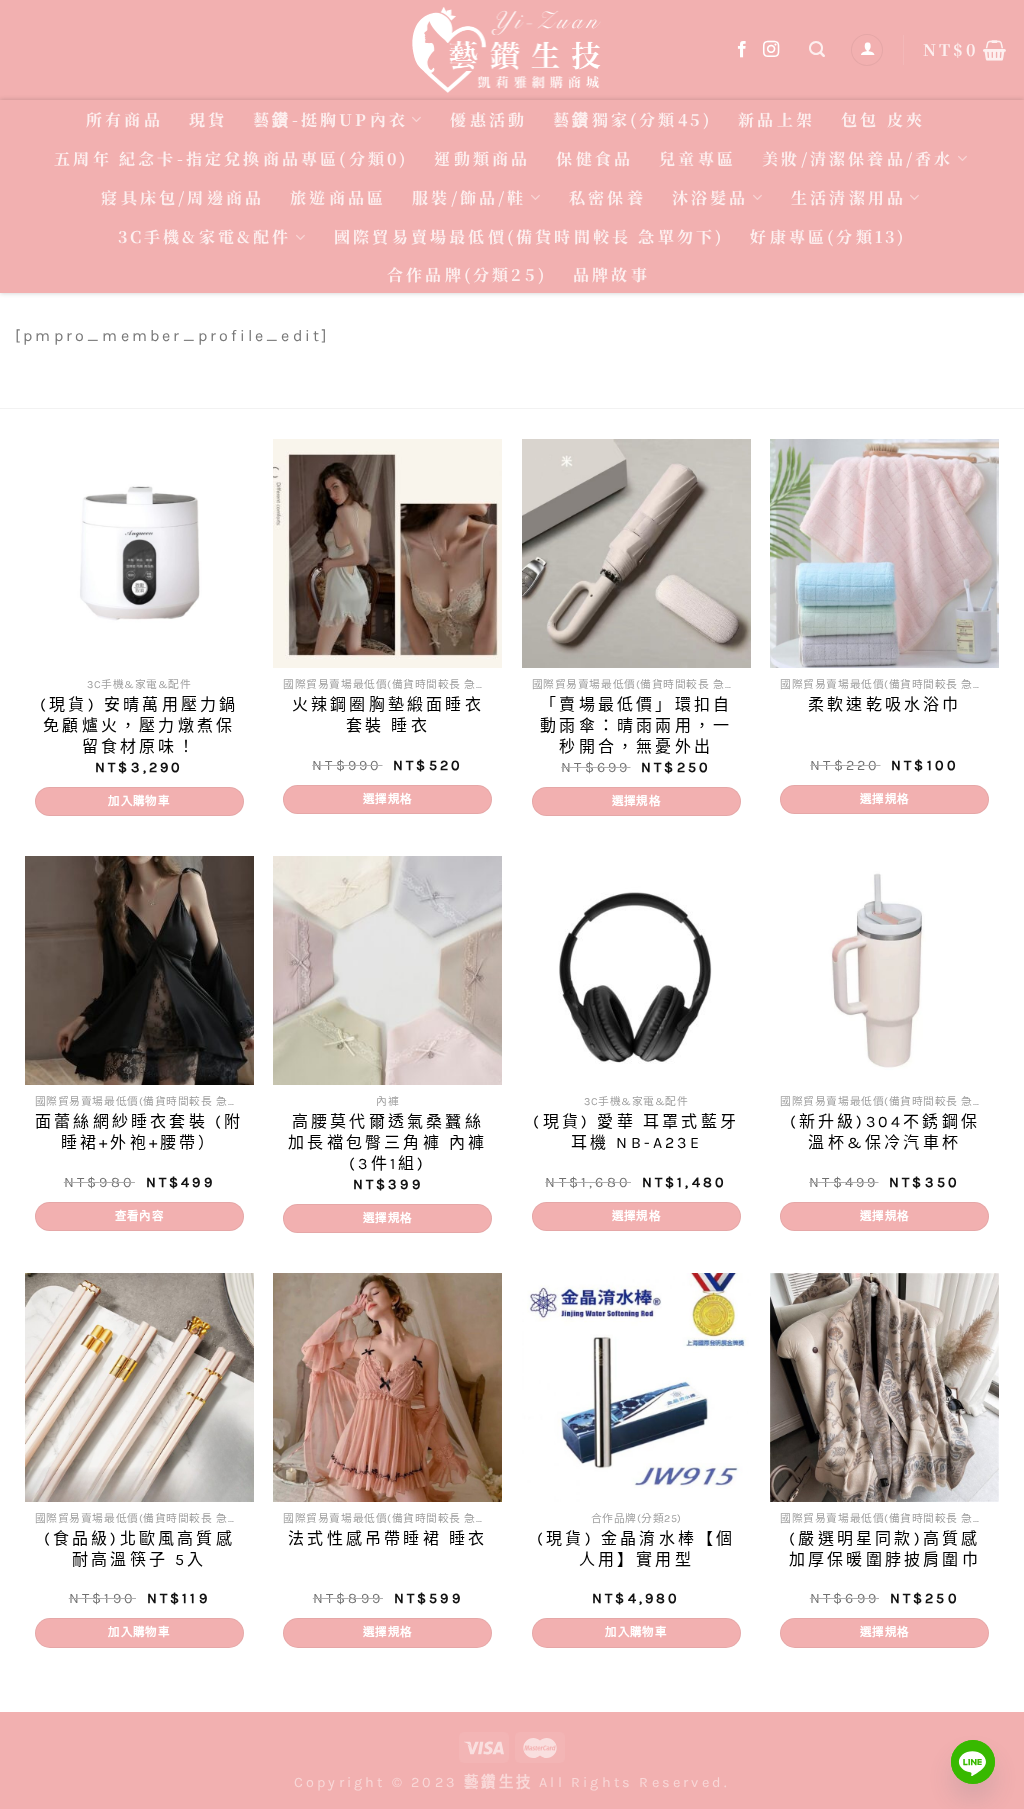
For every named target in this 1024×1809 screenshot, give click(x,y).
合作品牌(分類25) (467, 274)
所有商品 (124, 119)
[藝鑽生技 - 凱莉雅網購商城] (512, 49)
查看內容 (139, 1216)
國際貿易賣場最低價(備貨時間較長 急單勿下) (529, 236)
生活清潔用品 (848, 197)
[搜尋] (818, 49)
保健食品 (594, 158)
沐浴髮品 (710, 197)
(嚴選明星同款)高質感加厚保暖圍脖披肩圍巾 (885, 1549)
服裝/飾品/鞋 (469, 197)
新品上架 (776, 119)
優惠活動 (488, 119)
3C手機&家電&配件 (205, 236)
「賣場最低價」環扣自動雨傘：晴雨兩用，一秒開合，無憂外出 (636, 725)
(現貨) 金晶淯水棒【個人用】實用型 (636, 1549)
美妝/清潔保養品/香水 (857, 158)
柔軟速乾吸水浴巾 (885, 704)
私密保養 (607, 197)
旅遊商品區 (338, 197)
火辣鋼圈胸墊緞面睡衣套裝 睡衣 (388, 715)
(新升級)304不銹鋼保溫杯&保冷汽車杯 (885, 1132)
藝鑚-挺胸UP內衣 (330, 119)
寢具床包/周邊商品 (182, 197)
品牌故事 (611, 274)
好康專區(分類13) (828, 236)
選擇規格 (387, 799)
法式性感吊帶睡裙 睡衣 (387, 1538)
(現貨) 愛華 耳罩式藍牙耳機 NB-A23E (636, 1132)
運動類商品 (482, 158)
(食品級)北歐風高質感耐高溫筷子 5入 (139, 1549)
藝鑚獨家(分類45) (632, 119)
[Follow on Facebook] (743, 50)
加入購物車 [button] (139, 801)
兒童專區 (697, 158)
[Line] (973, 1762)
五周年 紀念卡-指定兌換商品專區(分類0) (231, 158)
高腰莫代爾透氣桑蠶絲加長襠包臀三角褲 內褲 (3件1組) (387, 1142)
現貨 (208, 119)
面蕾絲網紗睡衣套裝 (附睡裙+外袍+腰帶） (139, 1132)
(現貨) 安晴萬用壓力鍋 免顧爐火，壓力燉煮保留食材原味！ (139, 725)
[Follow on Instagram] (772, 50)
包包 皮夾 (883, 119)
